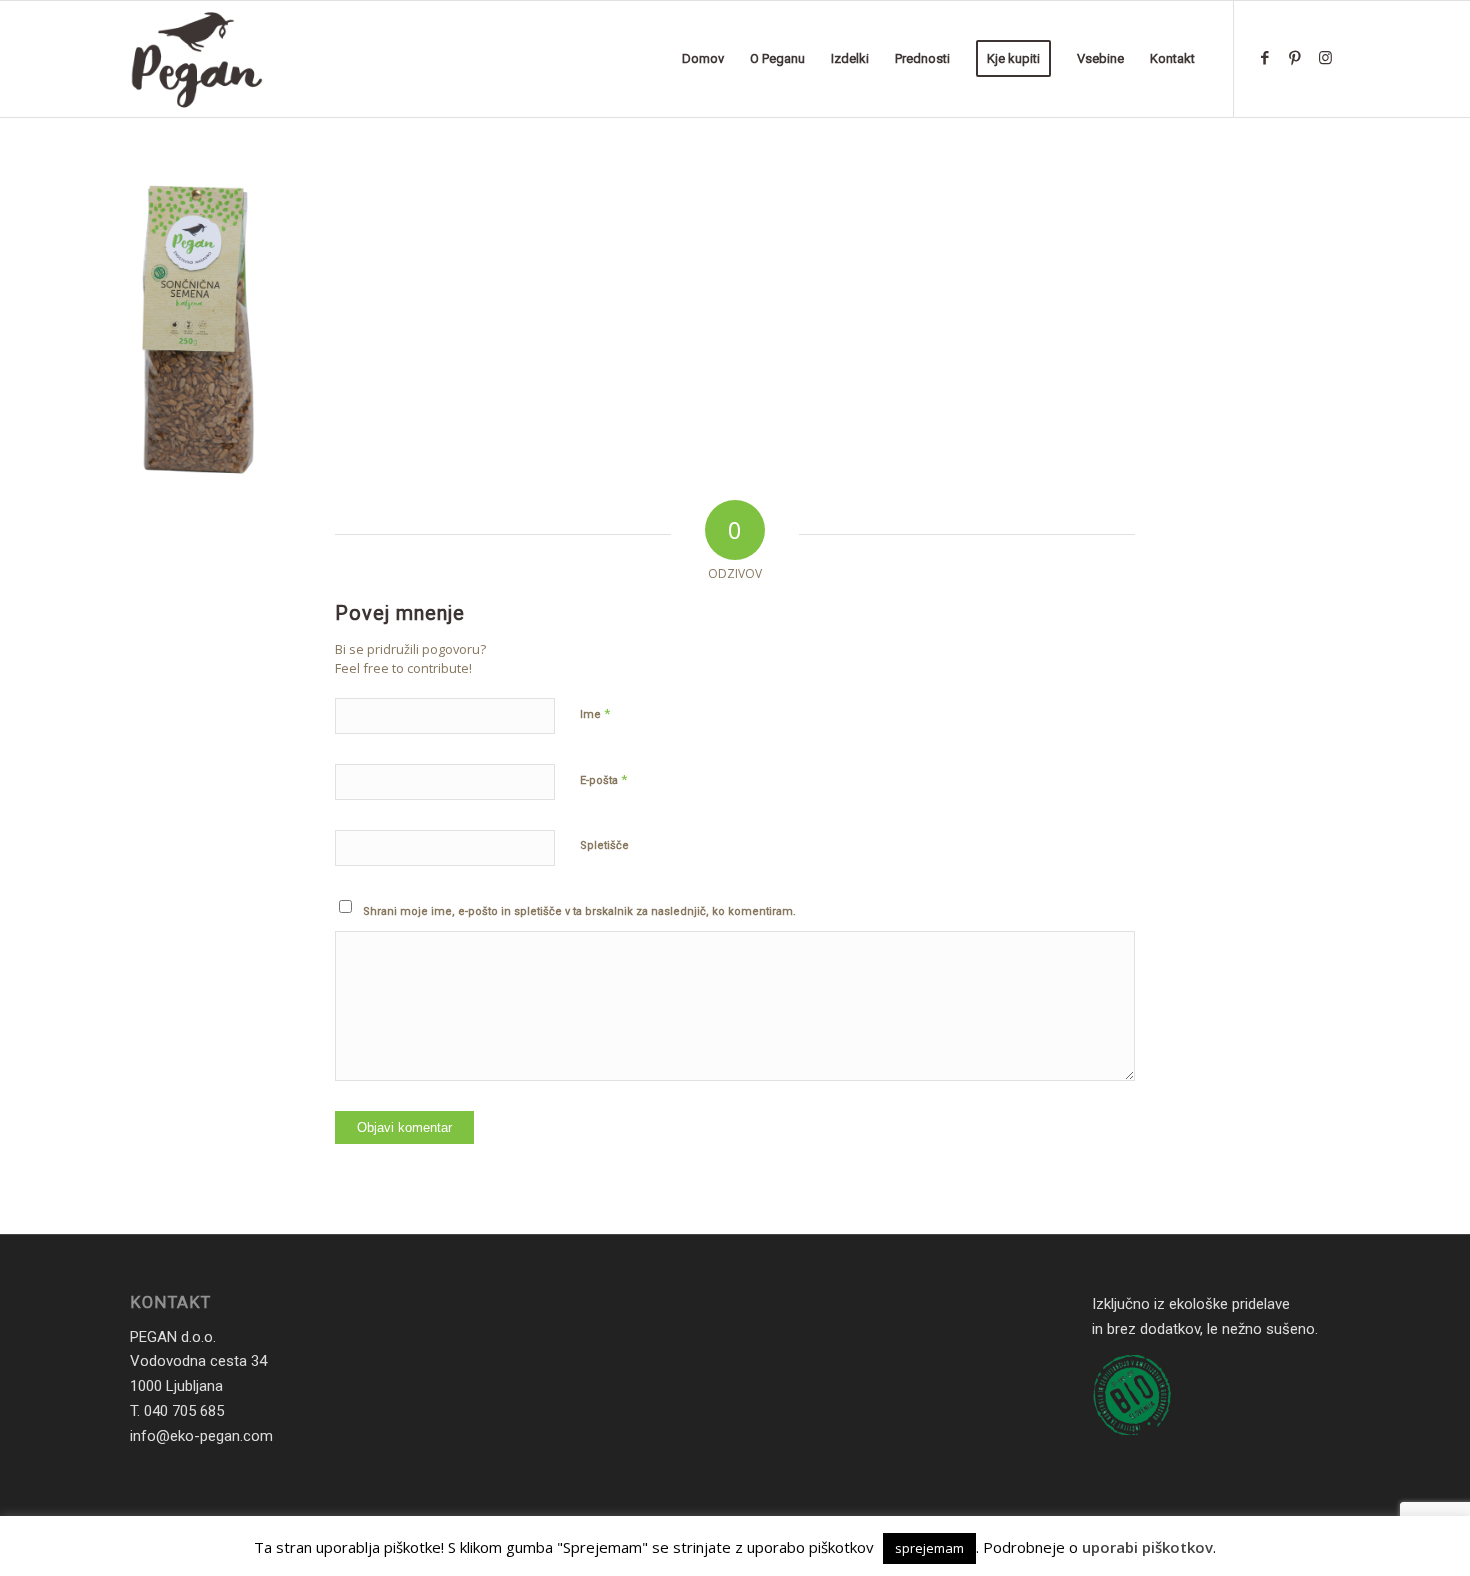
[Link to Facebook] (1265, 58)
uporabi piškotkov (1147, 1547)
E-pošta (603, 779)
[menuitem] (703, 59)
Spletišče (604, 845)
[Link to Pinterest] (1295, 58)
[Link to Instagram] (1325, 58)
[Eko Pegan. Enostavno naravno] (197, 59)
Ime (595, 713)
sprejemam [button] (929, 1548)
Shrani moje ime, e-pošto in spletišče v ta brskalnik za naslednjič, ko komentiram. (579, 911)
